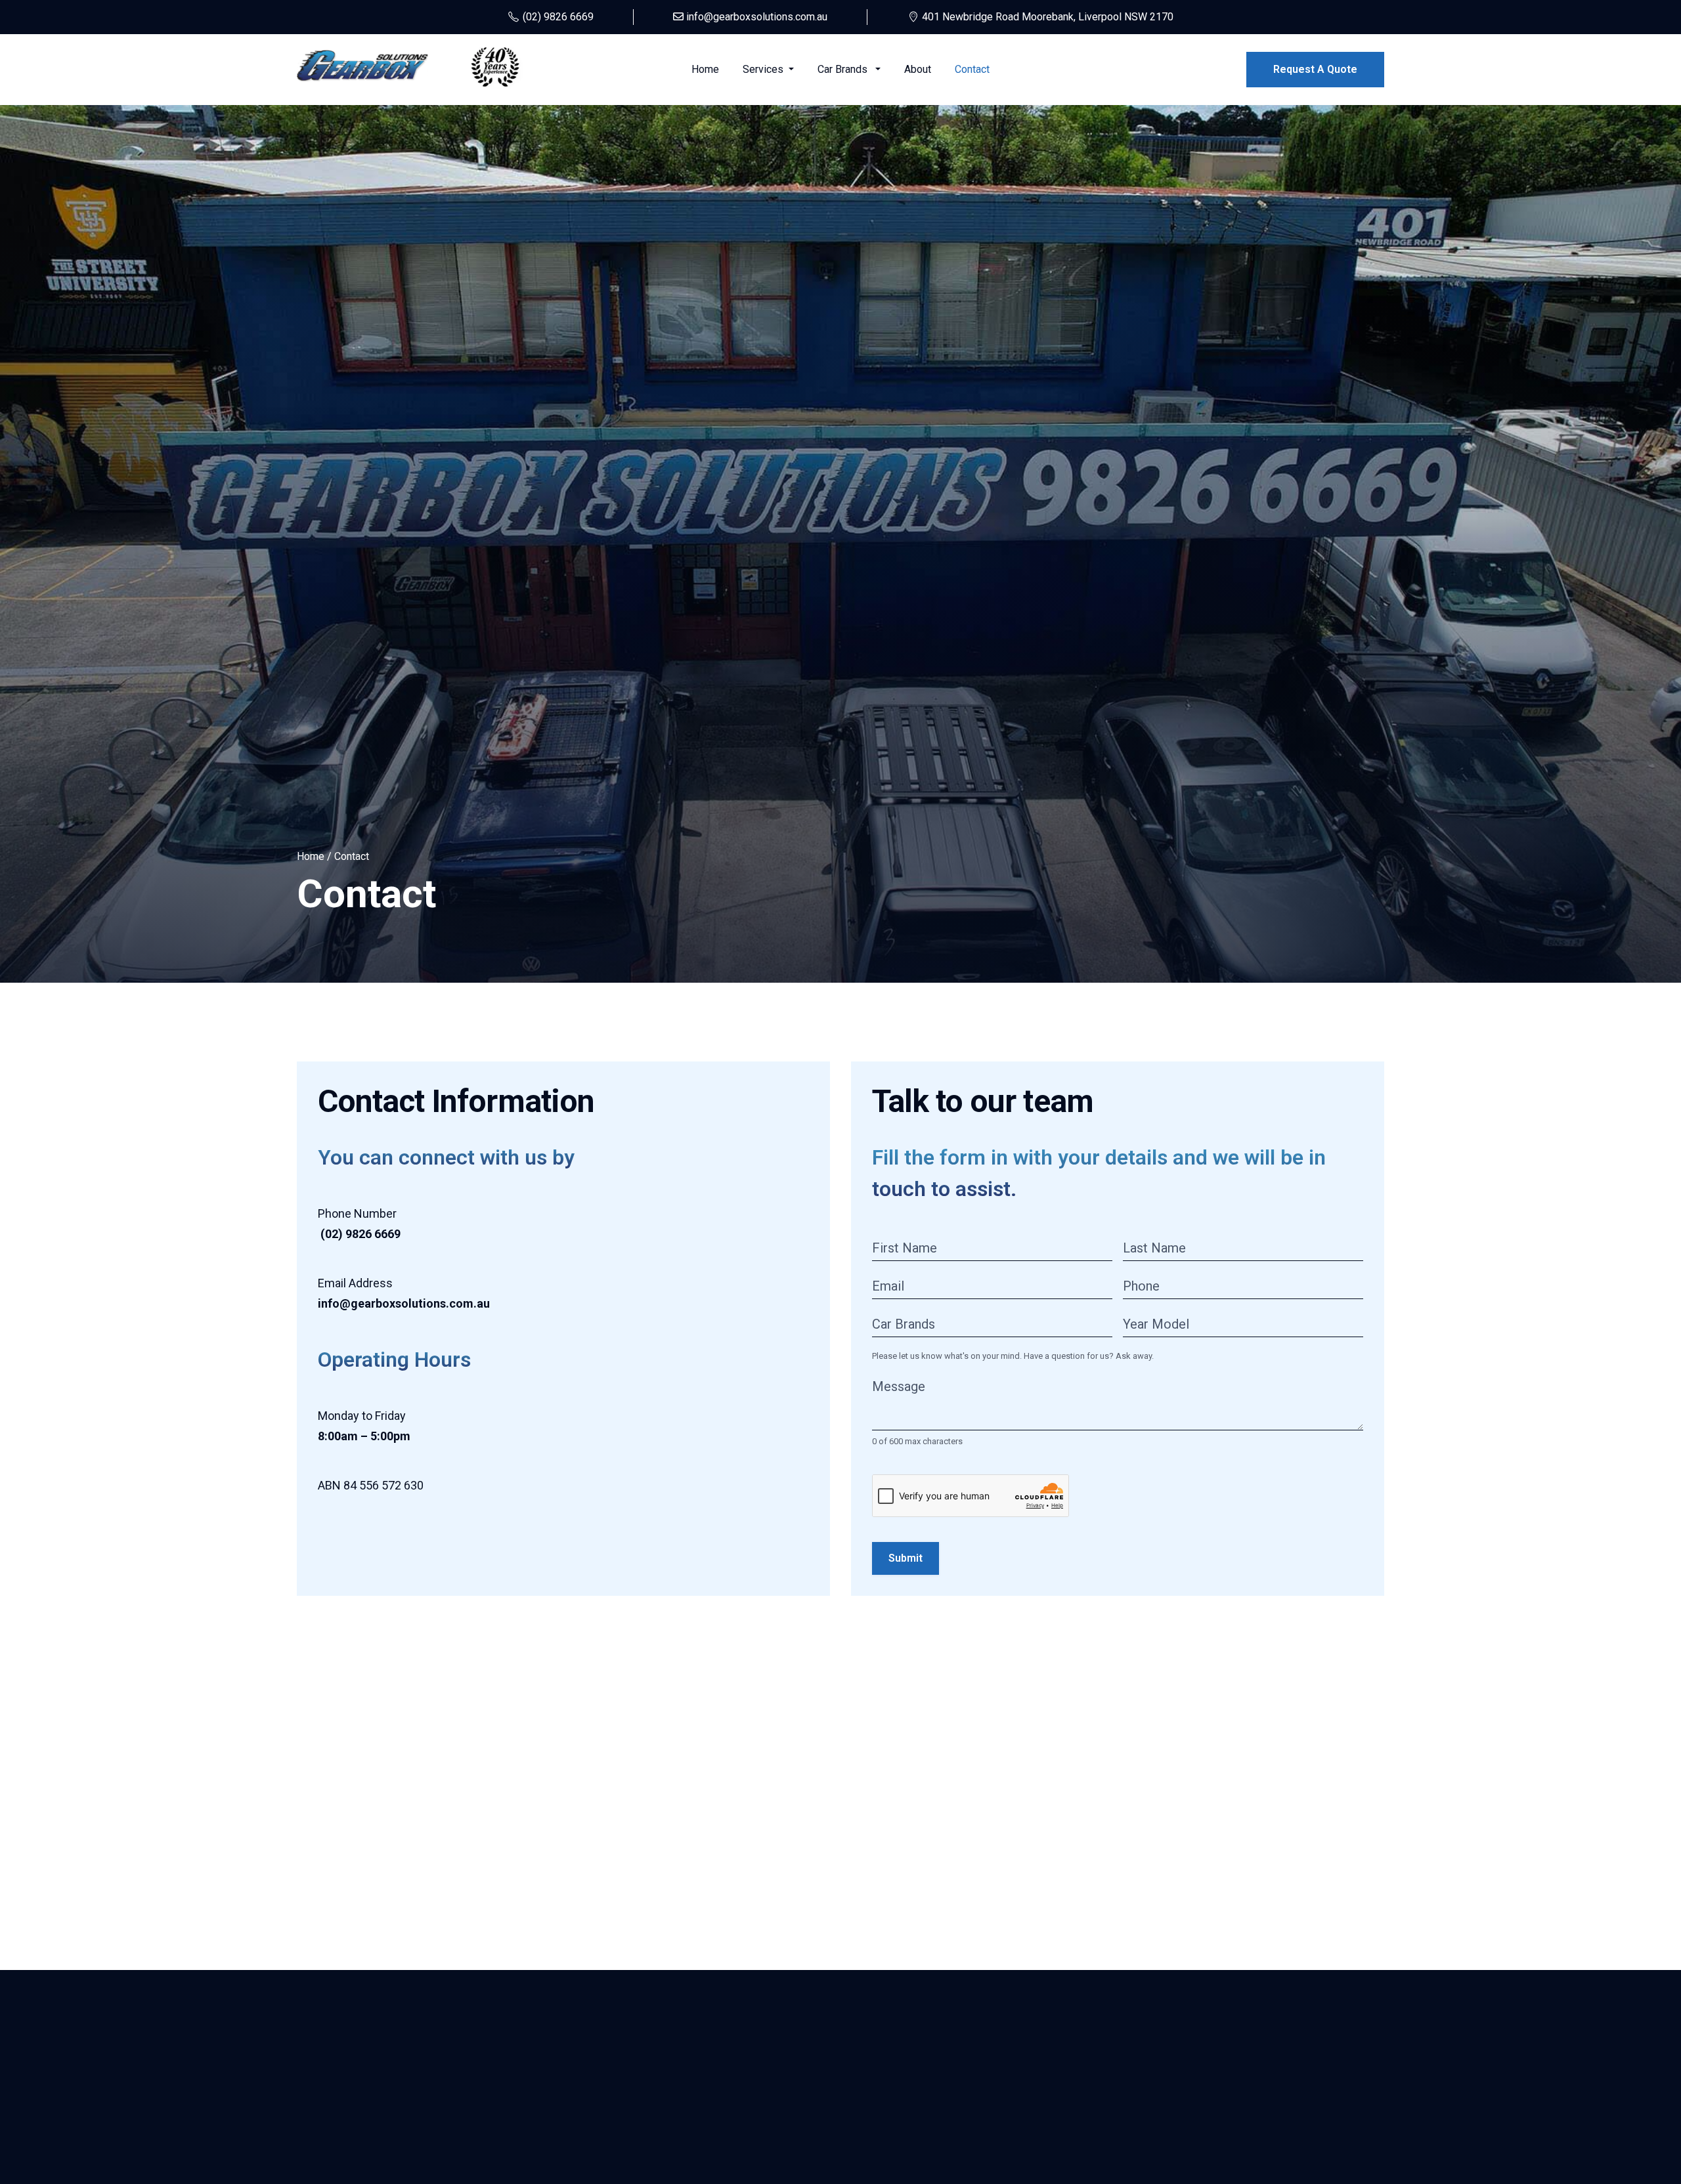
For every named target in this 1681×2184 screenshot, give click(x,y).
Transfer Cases (332, 2138)
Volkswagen (1081, 2114)
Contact (972, 69)
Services (764, 69)
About (918, 69)
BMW (1065, 2090)
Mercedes (1076, 2161)
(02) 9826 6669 (1272, 2090)
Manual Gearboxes (339, 2114)
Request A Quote (1315, 69)
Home (705, 69)
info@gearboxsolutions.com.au (1307, 2114)
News (487, 2161)
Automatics (323, 2090)
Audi (1063, 2138)
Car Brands (845, 69)
